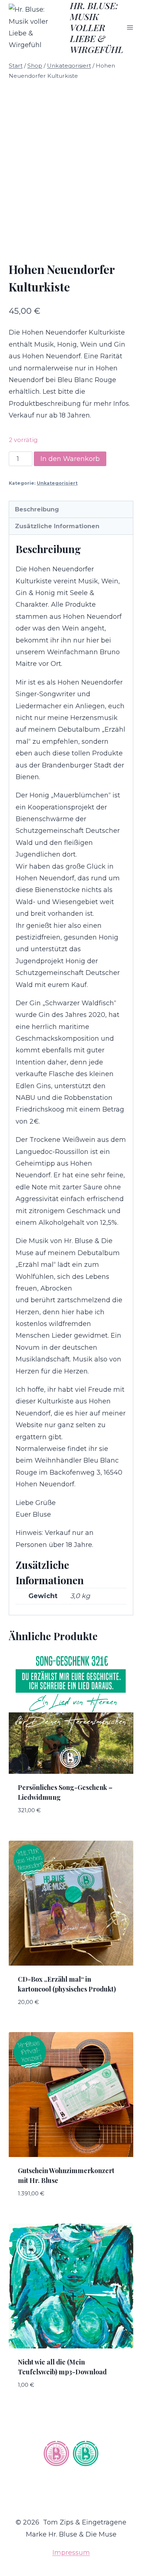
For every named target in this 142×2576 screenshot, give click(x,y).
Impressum (71, 2553)
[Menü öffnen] (130, 27)
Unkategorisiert (57, 483)
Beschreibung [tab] (37, 509)
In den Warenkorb (70, 459)
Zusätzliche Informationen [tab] (57, 526)
